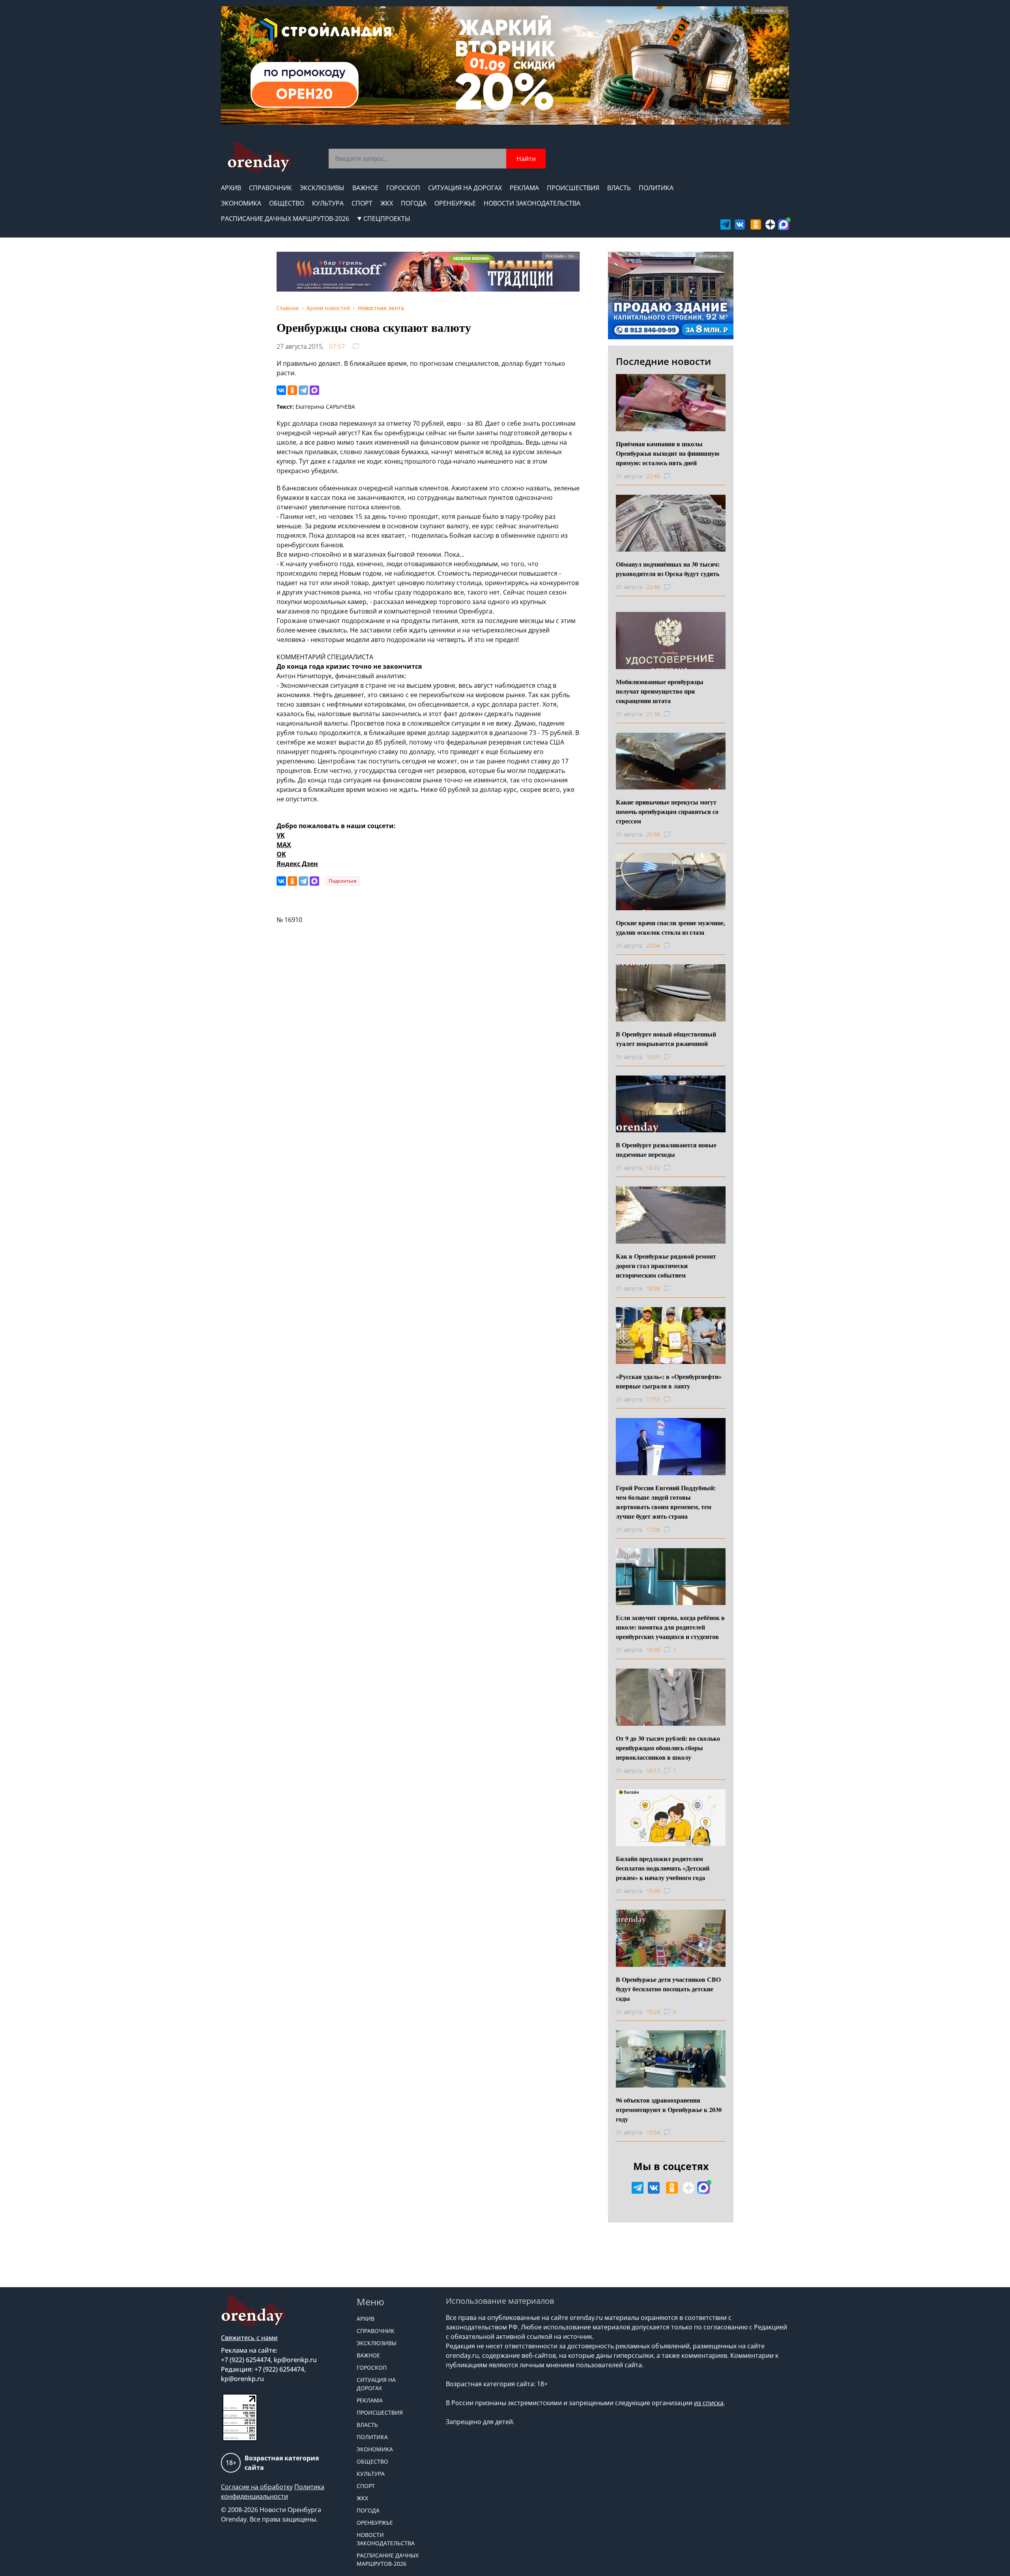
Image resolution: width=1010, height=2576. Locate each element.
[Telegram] (303, 390)
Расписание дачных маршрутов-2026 (285, 219)
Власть (619, 188)
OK (281, 854)
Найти (526, 159)
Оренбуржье (455, 203)
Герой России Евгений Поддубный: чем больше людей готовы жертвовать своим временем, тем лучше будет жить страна (666, 1502)
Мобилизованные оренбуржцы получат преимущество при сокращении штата (660, 691)
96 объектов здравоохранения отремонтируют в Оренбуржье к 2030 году (669, 2109)
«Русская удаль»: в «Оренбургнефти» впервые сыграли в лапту (669, 1381)
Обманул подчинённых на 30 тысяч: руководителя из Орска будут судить (668, 569)
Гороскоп (403, 188)
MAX (284, 845)
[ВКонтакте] (281, 390)
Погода (414, 203)
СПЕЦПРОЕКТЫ (387, 219)
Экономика (241, 203)
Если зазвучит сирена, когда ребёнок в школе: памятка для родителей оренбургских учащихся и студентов (670, 1627)
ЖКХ (387, 203)
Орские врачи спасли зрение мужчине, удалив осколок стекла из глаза (671, 927)
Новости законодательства (532, 203)
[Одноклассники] (292, 390)
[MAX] (314, 390)
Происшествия (573, 188)
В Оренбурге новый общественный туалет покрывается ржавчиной (666, 1039)
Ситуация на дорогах (465, 188)
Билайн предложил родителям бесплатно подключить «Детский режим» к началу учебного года (663, 1868)
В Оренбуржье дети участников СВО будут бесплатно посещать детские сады (668, 1989)
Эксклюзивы (322, 188)
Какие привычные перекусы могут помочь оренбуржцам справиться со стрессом (667, 811)
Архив (231, 188)
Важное (365, 188)
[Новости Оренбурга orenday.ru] (259, 158)
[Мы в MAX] (784, 224)
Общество (287, 203)
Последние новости (663, 361)
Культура (328, 203)
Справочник (270, 188)
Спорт (362, 203)
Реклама (524, 188)
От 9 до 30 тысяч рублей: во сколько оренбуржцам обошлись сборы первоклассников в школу (668, 1748)
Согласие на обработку (257, 2487)
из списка (709, 2403)
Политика (656, 188)
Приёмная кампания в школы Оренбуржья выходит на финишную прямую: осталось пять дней (668, 453)
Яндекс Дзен (297, 864)
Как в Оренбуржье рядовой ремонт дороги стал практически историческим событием (666, 1266)
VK (281, 835)
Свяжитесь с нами (249, 2338)
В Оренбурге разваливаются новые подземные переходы (666, 1150)
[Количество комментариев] (674, 476)
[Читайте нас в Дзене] (771, 224)
